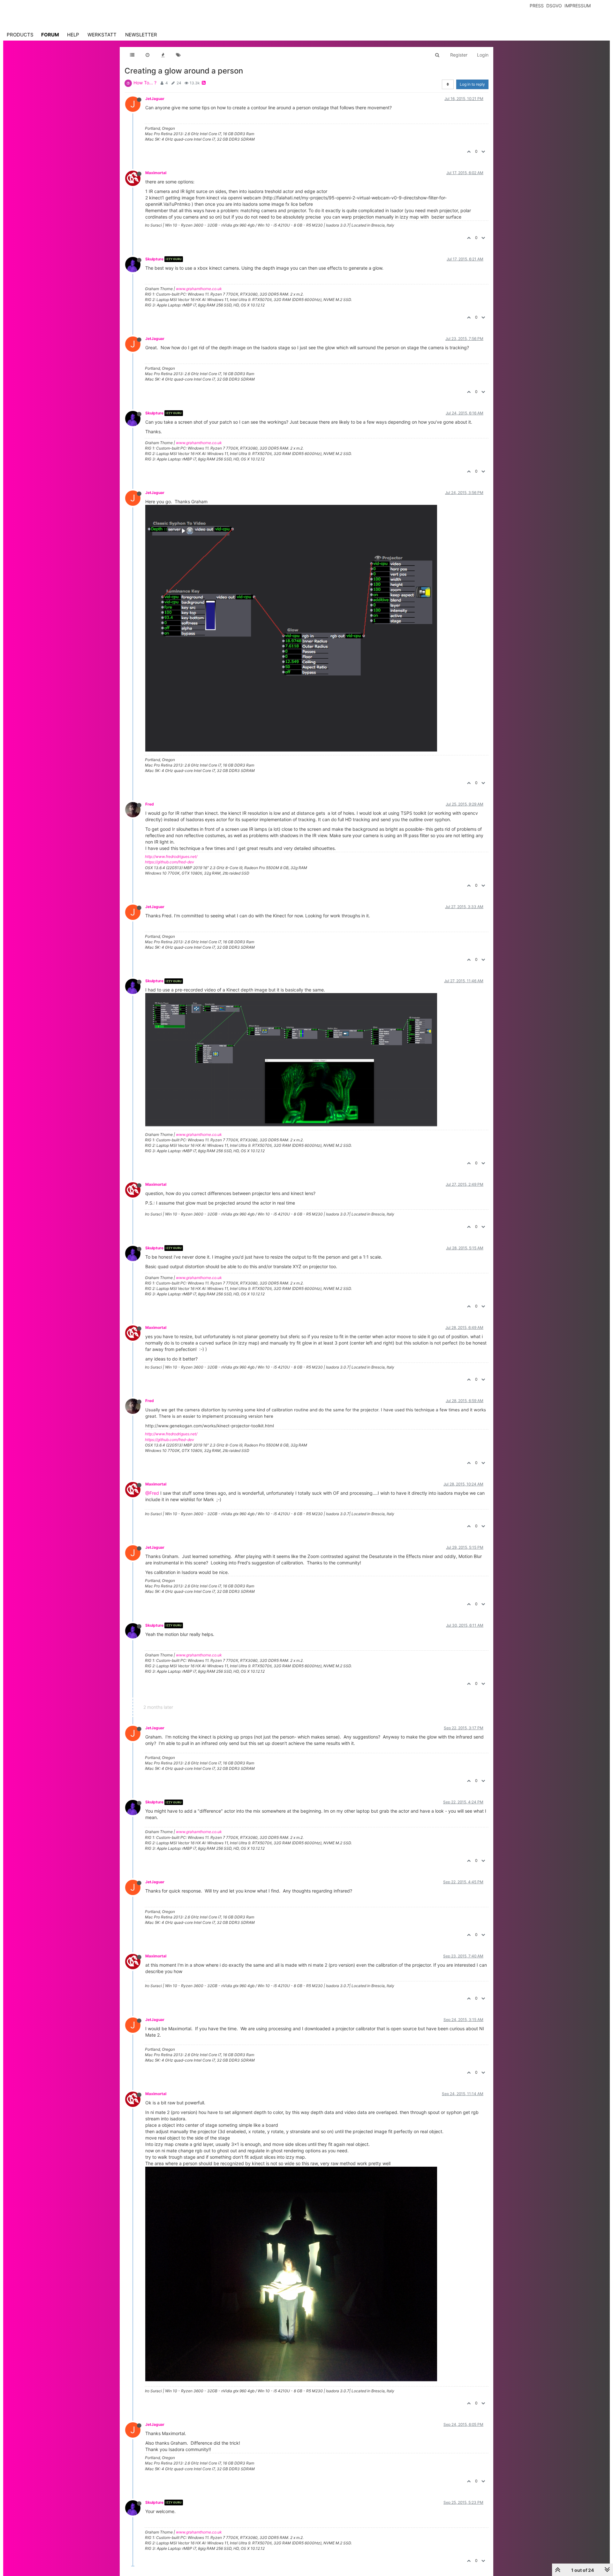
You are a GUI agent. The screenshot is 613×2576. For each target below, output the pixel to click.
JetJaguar (155, 99)
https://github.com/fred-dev (170, 862)
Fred (150, 804)
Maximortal (156, 173)
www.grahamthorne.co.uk (199, 289)
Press (537, 6)
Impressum (578, 6)
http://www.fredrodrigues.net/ (171, 856)
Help (73, 35)
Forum (50, 35)
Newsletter (141, 35)
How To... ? (145, 83)
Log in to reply (472, 84)
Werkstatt (102, 35)
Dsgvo (554, 6)
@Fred (152, 1493)
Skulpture (154, 259)
